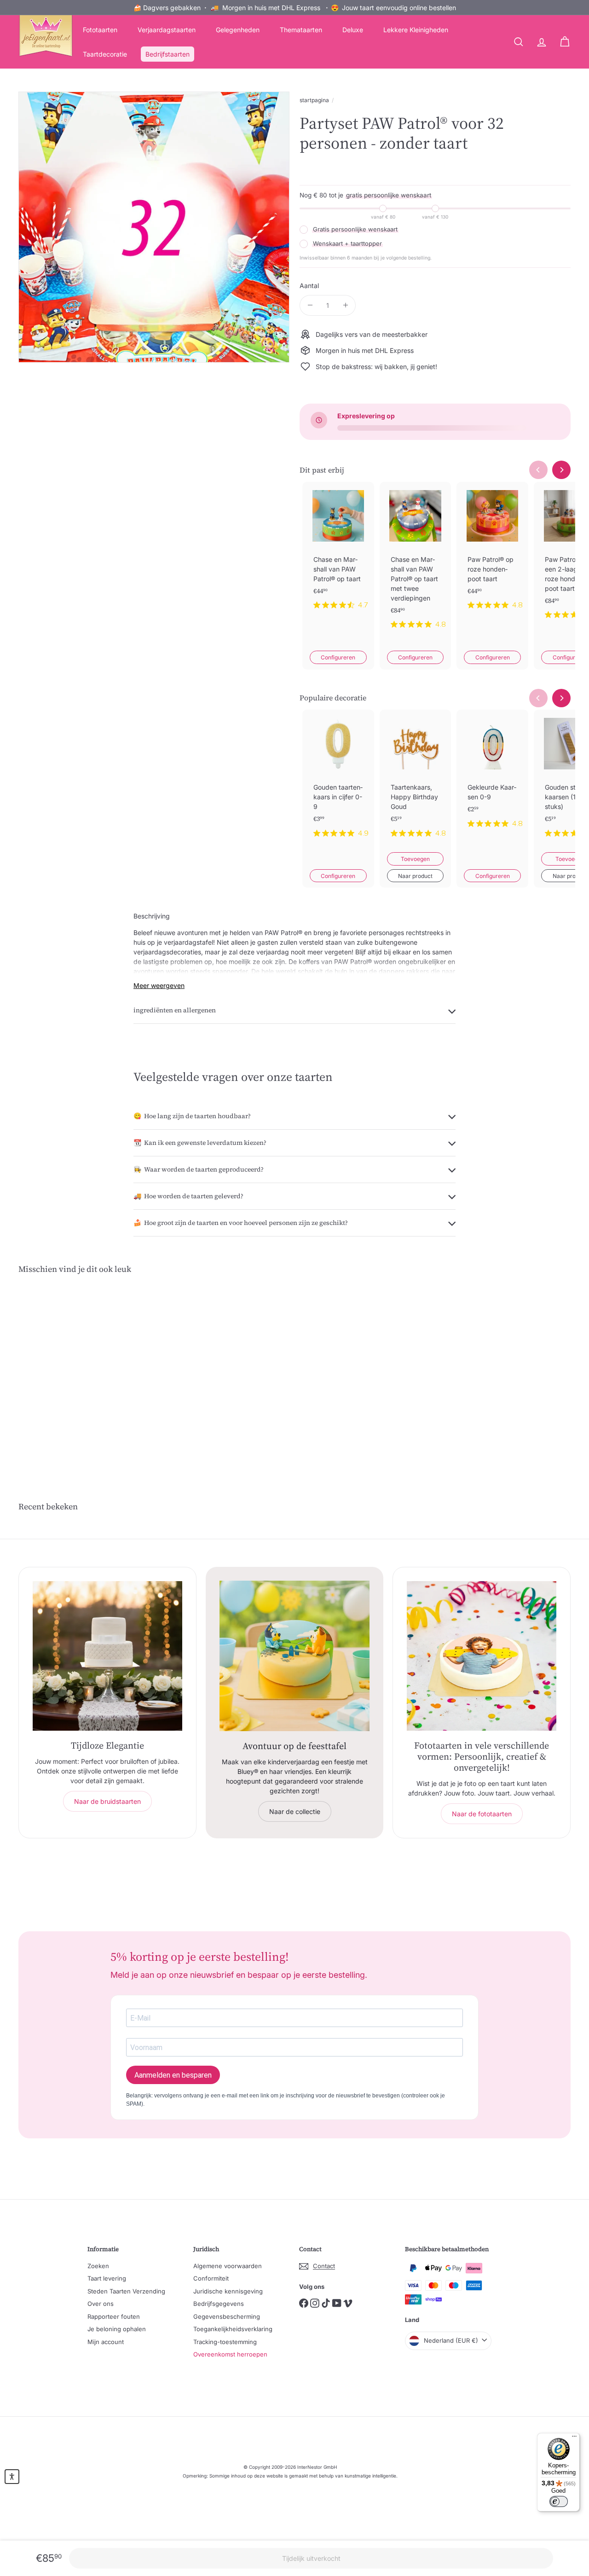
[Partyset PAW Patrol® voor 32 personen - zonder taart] (61, 1371)
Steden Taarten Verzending (126, 2291)
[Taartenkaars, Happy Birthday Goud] (416, 781)
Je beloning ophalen (117, 2329)
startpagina (314, 100)
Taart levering (107, 2278)
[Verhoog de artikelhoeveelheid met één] (345, 305)
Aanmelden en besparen (173, 2075)
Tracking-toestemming (225, 2342)
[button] (12, 2477)
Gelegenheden (238, 30)
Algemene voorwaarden (228, 2266)
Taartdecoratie (105, 54)
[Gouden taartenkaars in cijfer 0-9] (338, 781)
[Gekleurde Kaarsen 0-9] (492, 776)
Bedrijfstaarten (167, 54)
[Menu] (574, 2438)
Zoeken (98, 2266)
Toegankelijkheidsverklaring (233, 2329)
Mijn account (106, 2342)
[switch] (559, 2501)
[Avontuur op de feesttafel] (295, 1656)
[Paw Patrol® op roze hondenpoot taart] (492, 553)
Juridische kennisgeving (228, 2291)
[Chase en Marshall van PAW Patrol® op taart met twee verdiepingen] (416, 563)
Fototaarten (100, 30)
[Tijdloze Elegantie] (107, 1656)
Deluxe (353, 30)
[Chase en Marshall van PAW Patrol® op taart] (338, 553)
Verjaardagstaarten (167, 30)
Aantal (309, 286)
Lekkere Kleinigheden (416, 30)
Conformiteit (211, 2278)
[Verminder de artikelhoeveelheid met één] (310, 305)
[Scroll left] (538, 470)
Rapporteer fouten (114, 2316)
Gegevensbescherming (227, 2316)
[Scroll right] (561, 470)
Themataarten (301, 30)
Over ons (101, 2304)
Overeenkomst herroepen (230, 2354)
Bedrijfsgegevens (219, 2304)
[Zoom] (154, 227)
